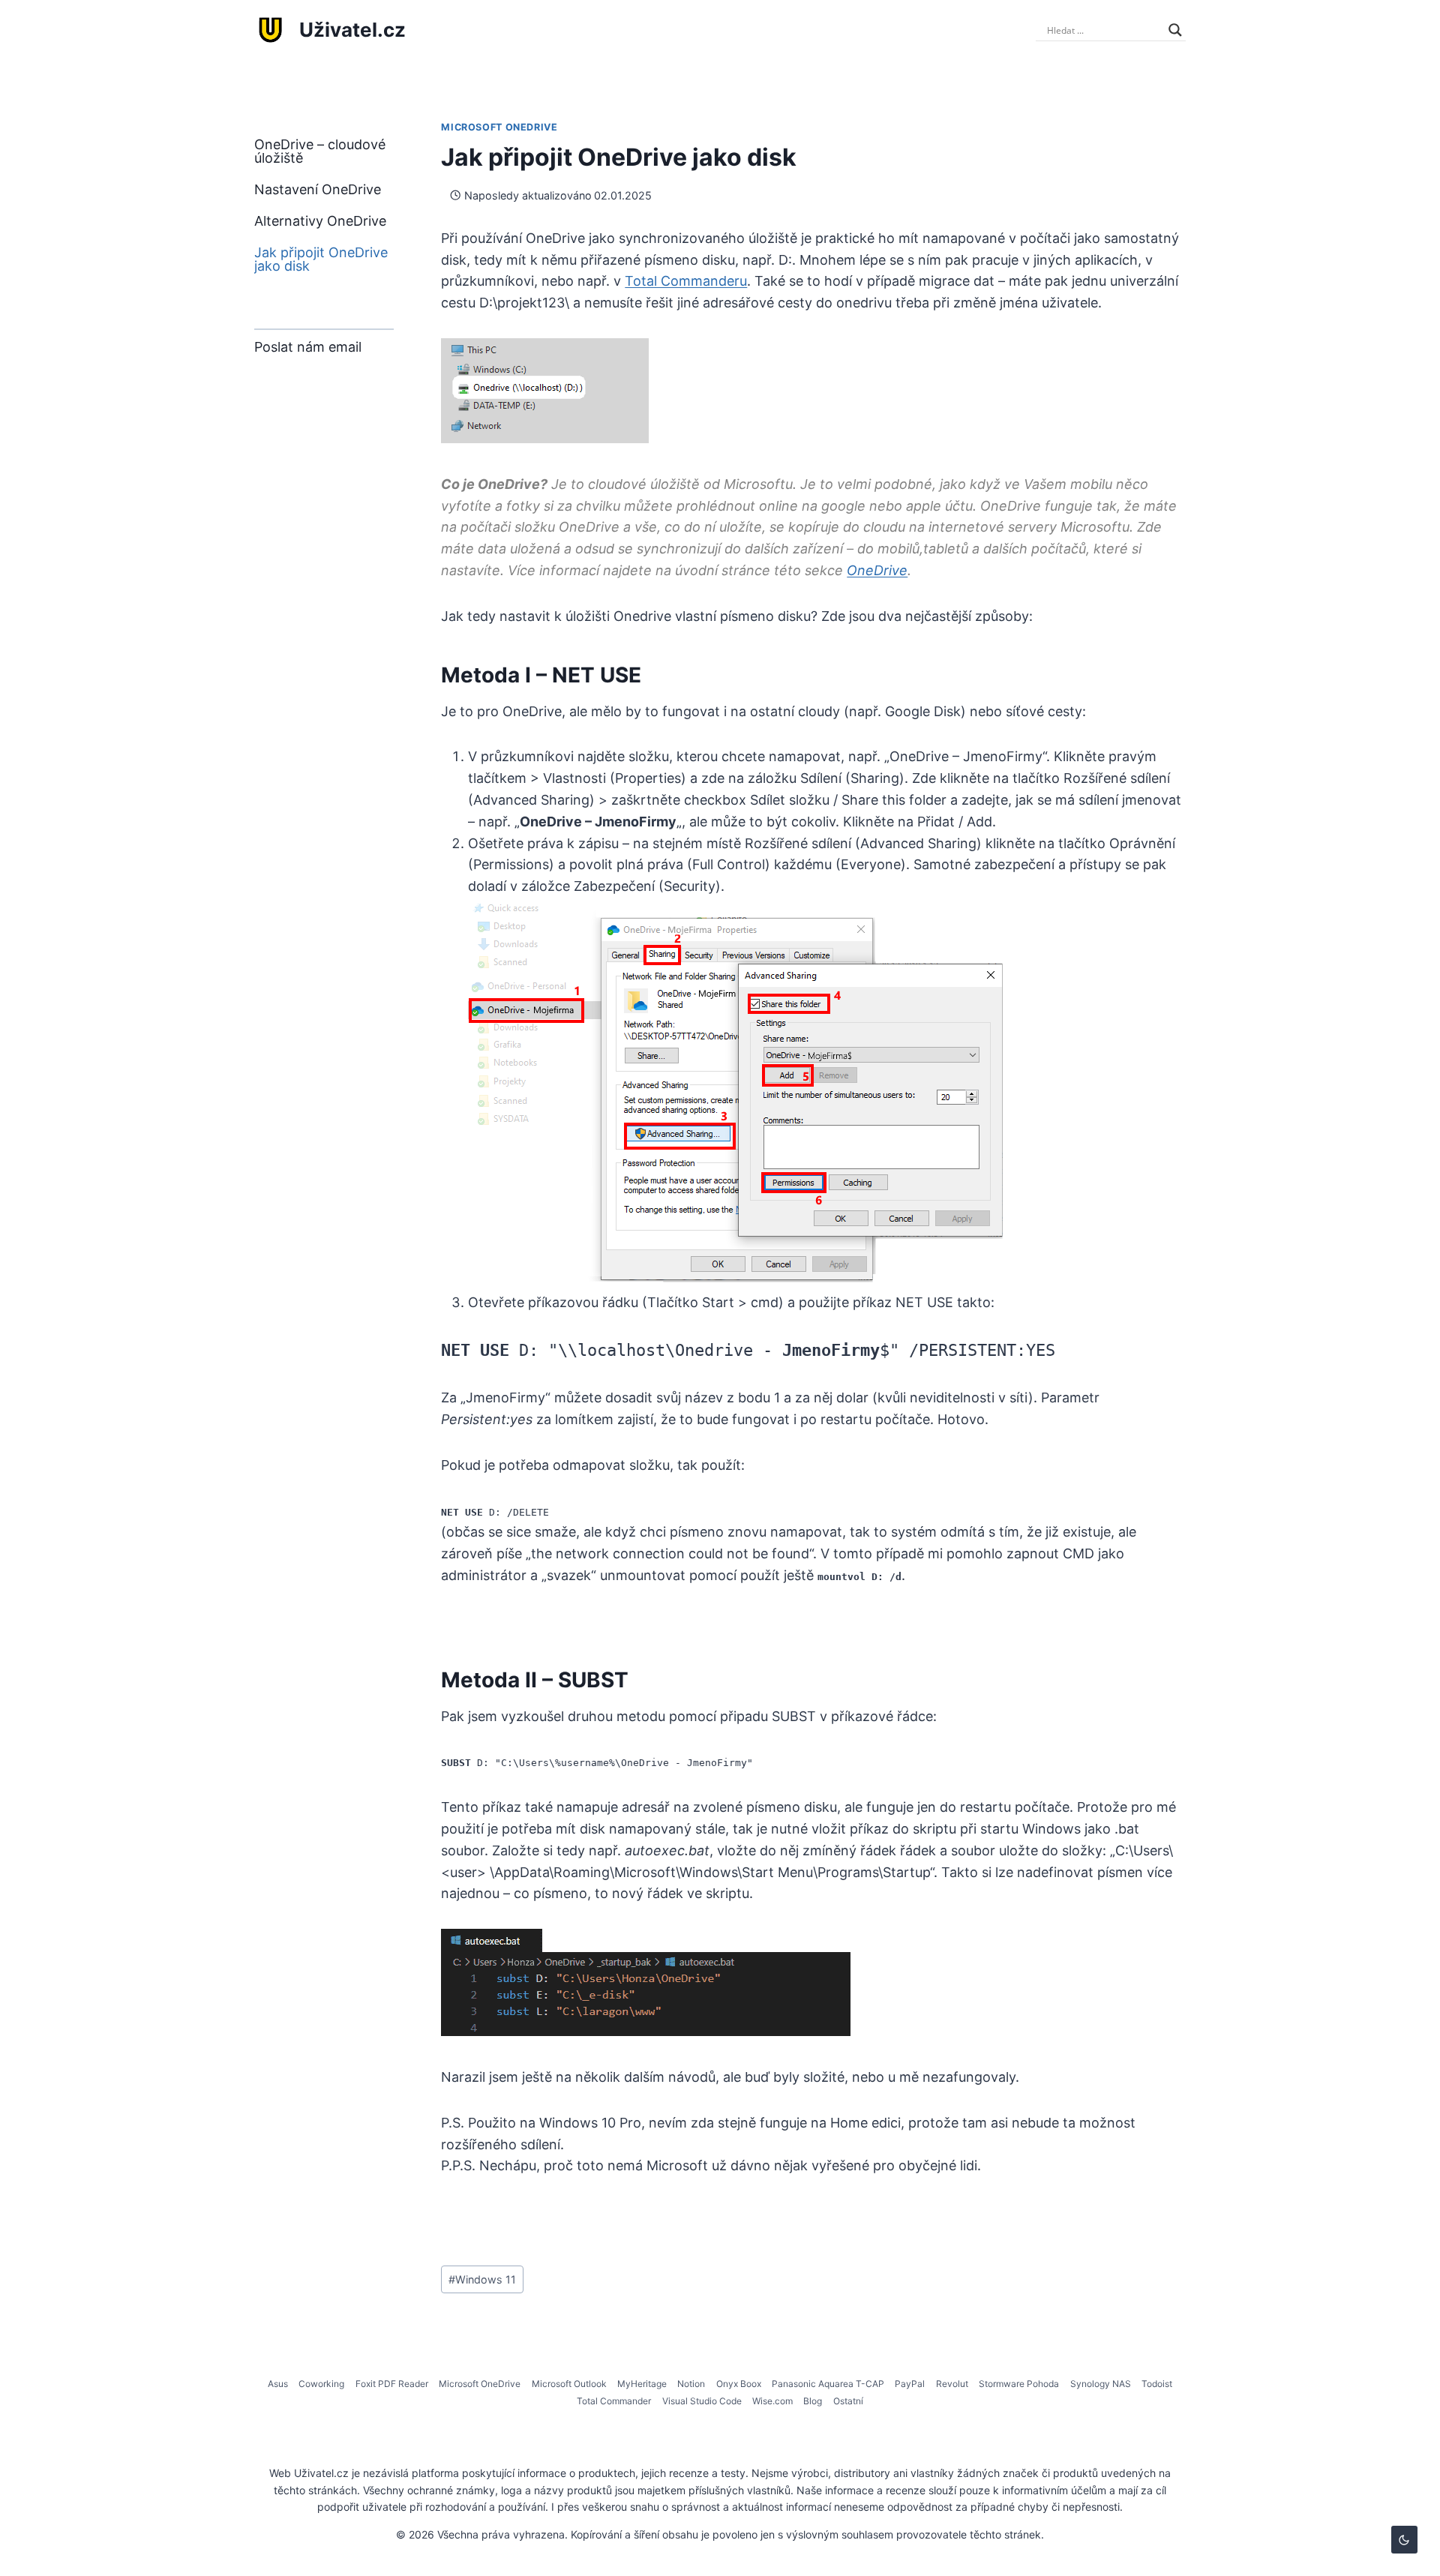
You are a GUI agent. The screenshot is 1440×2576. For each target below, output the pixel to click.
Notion (691, 2384)
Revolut (952, 2384)
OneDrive (877, 570)
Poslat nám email (308, 347)
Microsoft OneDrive (499, 127)
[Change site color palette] (1404, 2540)
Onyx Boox (739, 2384)
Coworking (321, 2384)
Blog (813, 2401)
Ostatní (848, 2401)
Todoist (1157, 2384)
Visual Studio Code (702, 2401)
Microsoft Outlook (569, 2384)
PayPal (910, 2384)
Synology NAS (1101, 2384)
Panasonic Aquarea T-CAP (828, 2384)
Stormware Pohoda (1019, 2384)
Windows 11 (482, 2279)
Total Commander (614, 2401)
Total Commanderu (686, 281)
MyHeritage (642, 2384)
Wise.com (772, 2401)
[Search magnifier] (1175, 30)
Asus (278, 2384)
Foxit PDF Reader (392, 2384)
